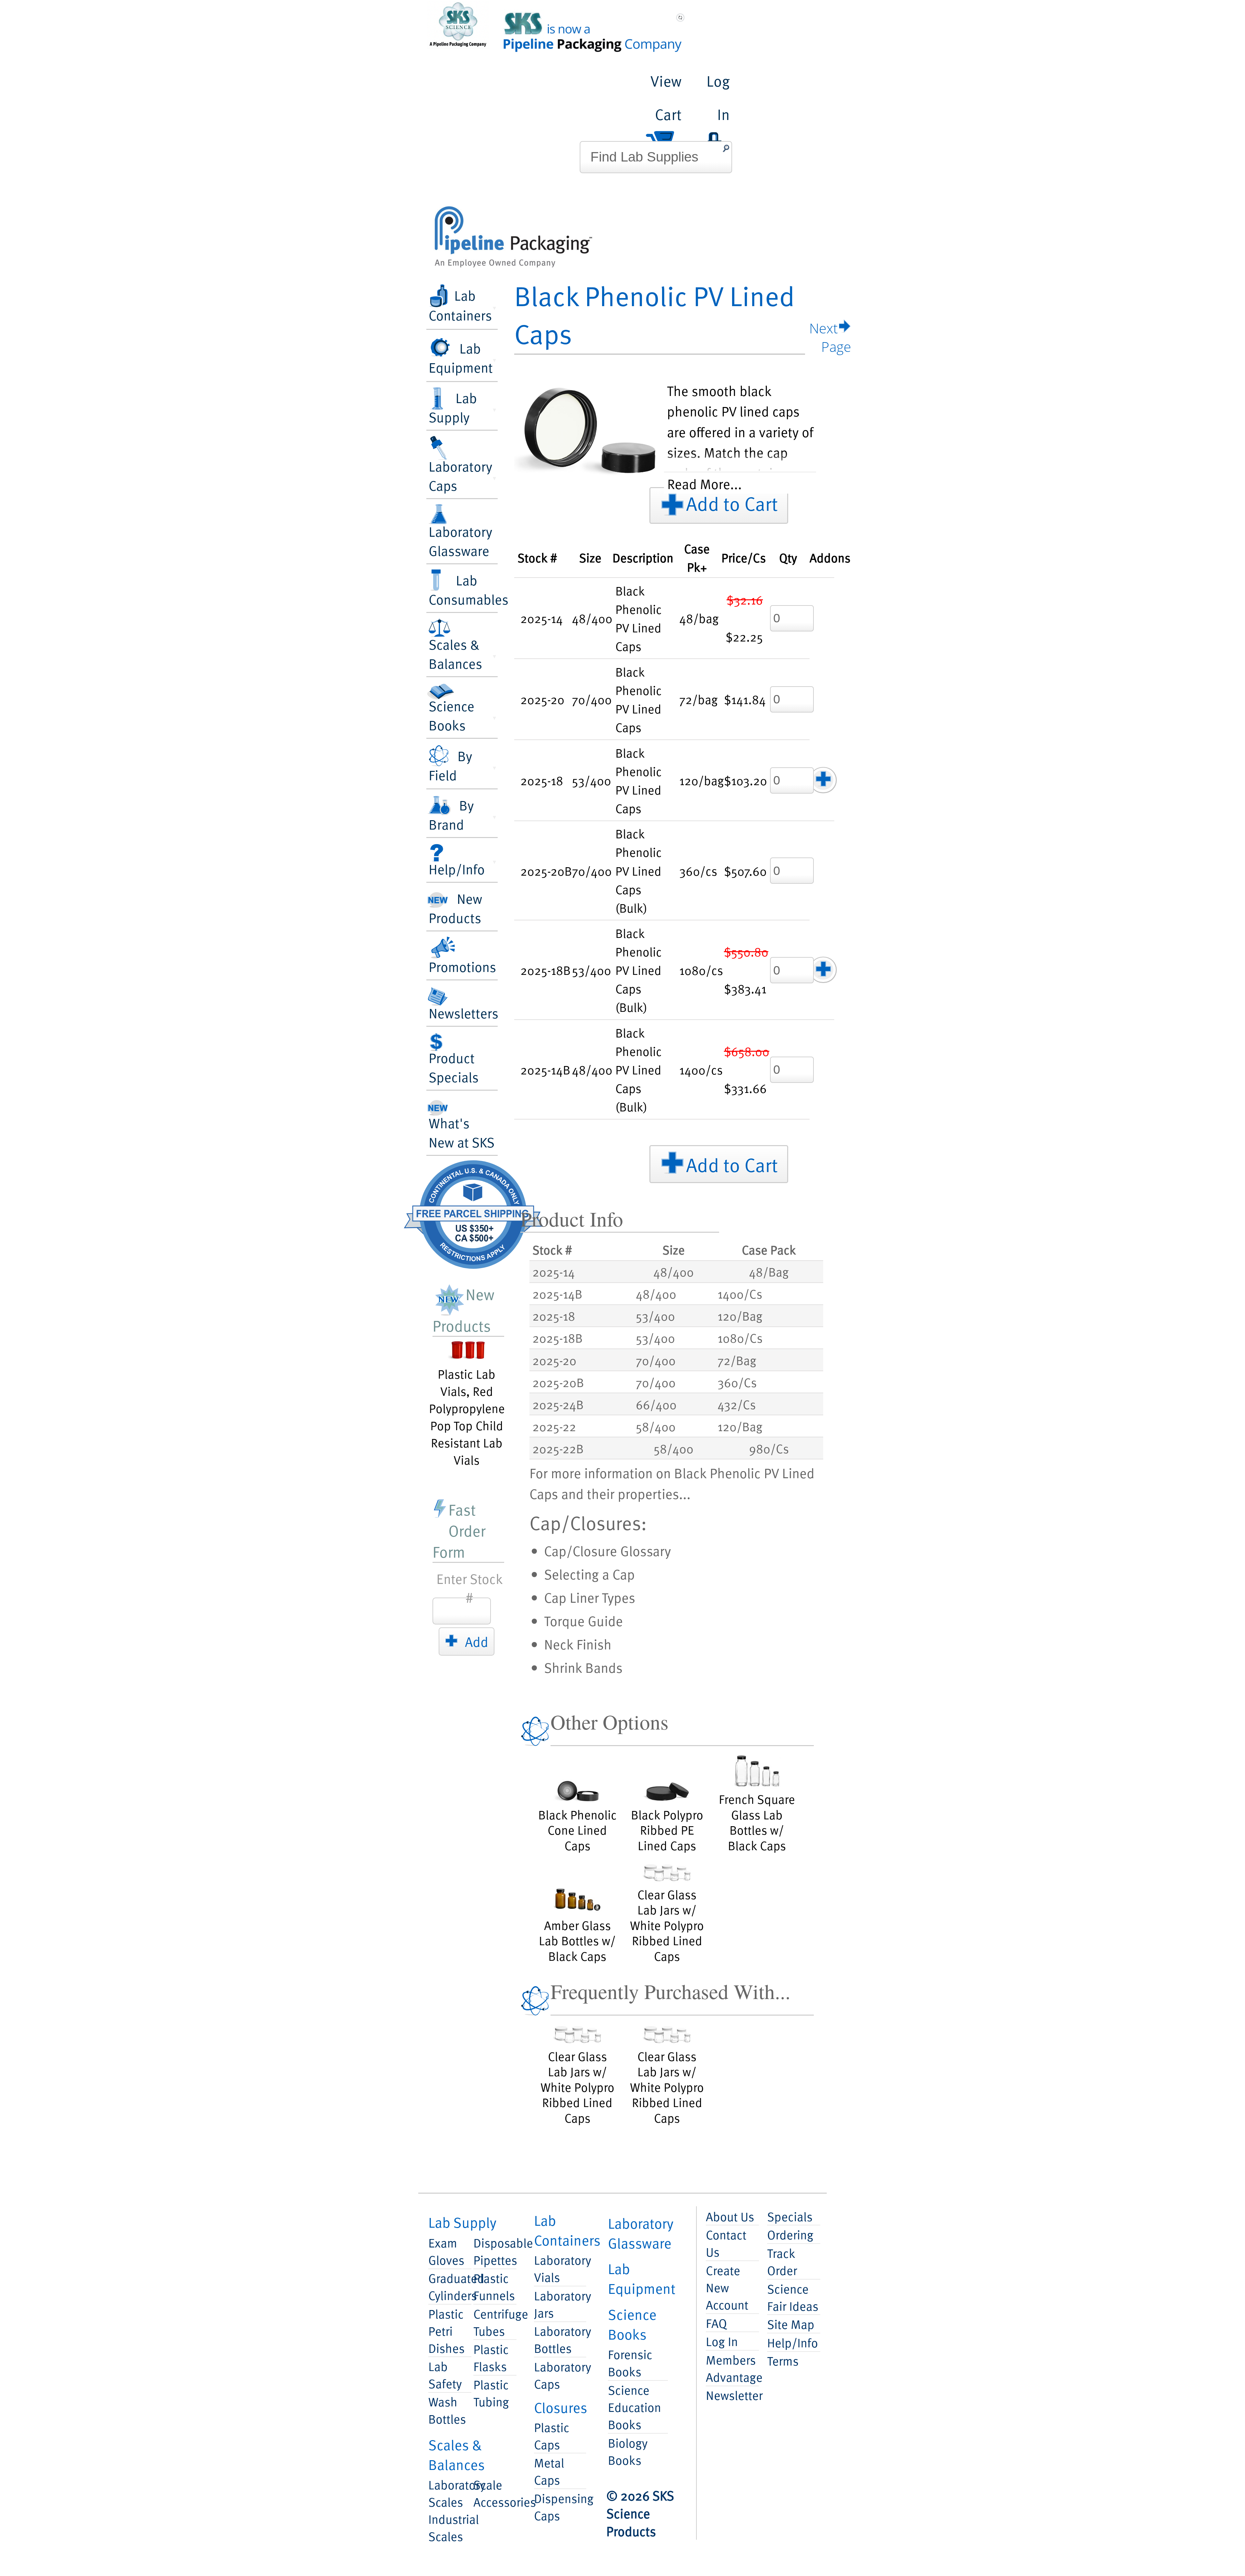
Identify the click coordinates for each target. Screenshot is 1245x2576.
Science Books (451, 715)
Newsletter (732, 2395)
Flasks (491, 2357)
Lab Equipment (461, 357)
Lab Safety (445, 2375)
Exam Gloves (446, 2251)
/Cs (744, 557)
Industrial (450, 2527)
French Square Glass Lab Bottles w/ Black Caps (757, 1821)
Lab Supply (453, 407)
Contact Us (726, 2243)
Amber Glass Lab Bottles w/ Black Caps (577, 1940)
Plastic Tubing (491, 2393)
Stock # (537, 557)
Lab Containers (460, 305)
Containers (567, 2230)
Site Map (791, 2324)
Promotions (462, 966)
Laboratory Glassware (460, 541)
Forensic (630, 2363)
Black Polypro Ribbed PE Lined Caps (667, 1829)
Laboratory (450, 2493)
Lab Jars (560, 2304)
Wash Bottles (447, 2410)
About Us (730, 2216)
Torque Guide (583, 1620)
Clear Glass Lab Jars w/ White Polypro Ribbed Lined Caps (667, 1924)
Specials (790, 2216)
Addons (830, 557)
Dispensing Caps (560, 2507)
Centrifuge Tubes (495, 2322)
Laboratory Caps (460, 475)
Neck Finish (578, 1644)
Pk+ (697, 557)
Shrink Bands (583, 1667)
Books (632, 2324)
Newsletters (463, 1013)
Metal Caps (549, 2471)
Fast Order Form (459, 1530)
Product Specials (454, 1067)
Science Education (634, 2407)
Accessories (495, 2493)
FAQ (716, 2323)
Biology (628, 2451)
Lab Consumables (463, 589)
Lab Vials (560, 2268)
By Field (450, 765)
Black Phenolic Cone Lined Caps (577, 1829)
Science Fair (793, 2297)
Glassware (641, 2233)
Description (643, 557)
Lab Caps (560, 2375)
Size (590, 557)
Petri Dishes (446, 2331)
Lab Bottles (560, 2339)
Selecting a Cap (589, 1574)
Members (732, 2368)
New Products (455, 908)
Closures (561, 2407)
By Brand (451, 814)
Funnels (494, 2286)
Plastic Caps (552, 2436)
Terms (783, 2360)
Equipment (642, 2278)
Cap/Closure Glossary (607, 1550)
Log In (722, 2341)
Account (727, 2287)
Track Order (782, 2261)
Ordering (790, 2234)
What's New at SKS (462, 1132)
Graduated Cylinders (450, 2286)
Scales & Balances (455, 653)
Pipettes (495, 2251)
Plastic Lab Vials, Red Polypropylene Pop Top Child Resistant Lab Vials (467, 1416)
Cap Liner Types (590, 1597)
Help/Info (457, 869)
